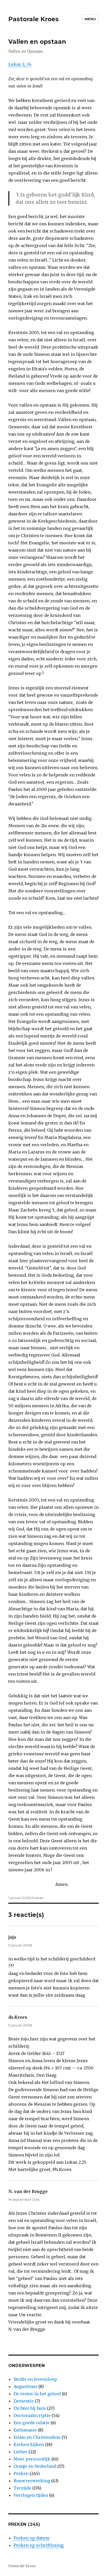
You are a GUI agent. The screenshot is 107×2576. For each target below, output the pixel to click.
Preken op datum (31, 2538)
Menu (90, 19)
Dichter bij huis (30, 2408)
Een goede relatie (32, 2423)
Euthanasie (25, 2430)
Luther (21, 2452)
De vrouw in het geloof (37, 2394)
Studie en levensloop (35, 2379)
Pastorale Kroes (34, 19)
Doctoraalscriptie (32, 2415)
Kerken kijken (29, 2444)
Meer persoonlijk (32, 2459)
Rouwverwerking (32, 2481)
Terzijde (22, 2488)
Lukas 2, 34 (20, 64)
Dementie (24, 2401)
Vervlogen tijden (31, 2495)
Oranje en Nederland (35, 2466)
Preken (38, 1898)
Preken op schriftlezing (39, 2545)
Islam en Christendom (37, 2437)
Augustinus (25, 2386)
